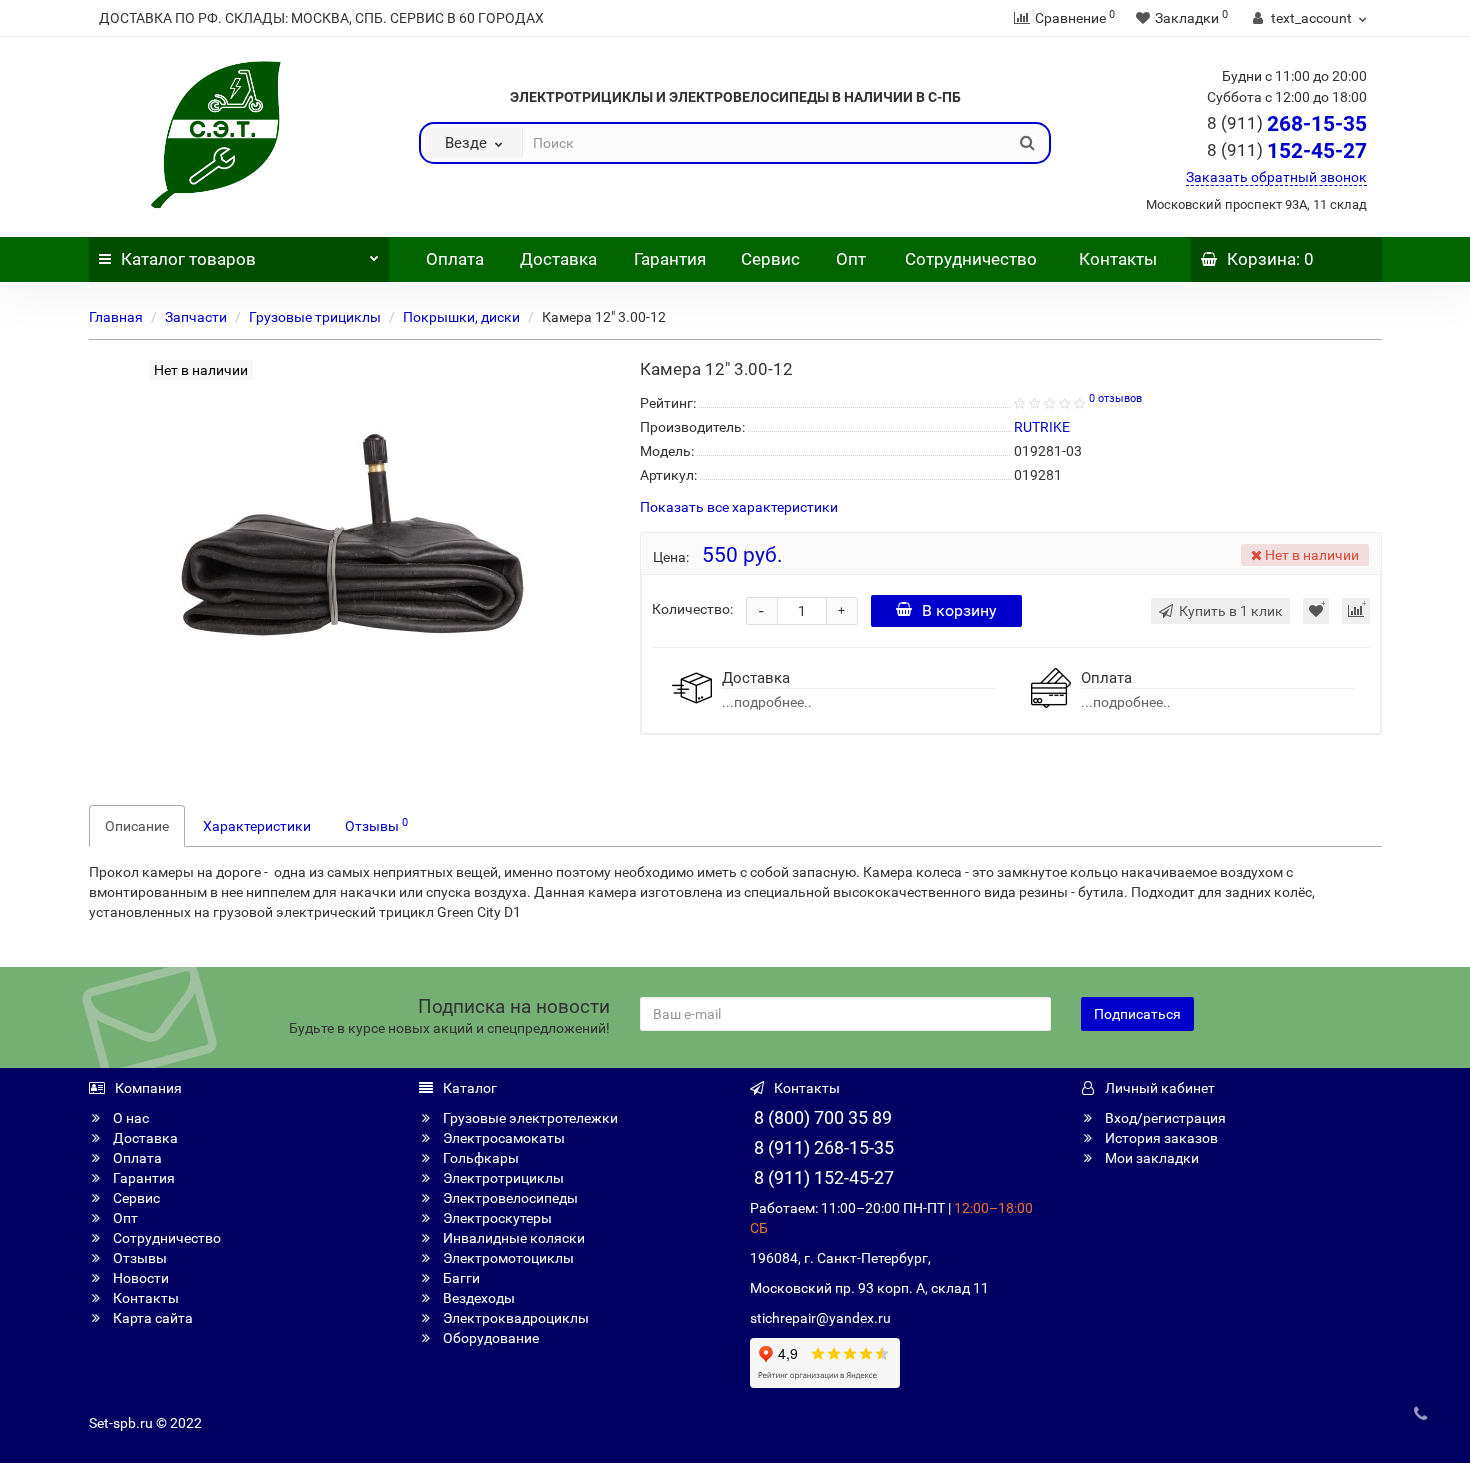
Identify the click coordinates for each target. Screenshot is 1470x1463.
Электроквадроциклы (514, 1318)
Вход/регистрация (1164, 1118)
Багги (460, 1278)
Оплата (453, 259)
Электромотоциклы (507, 1258)
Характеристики (257, 826)
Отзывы (376, 825)
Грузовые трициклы (315, 317)
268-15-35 (1287, 124)
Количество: (692, 609)
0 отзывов (1115, 398)
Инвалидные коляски (512, 1238)
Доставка (558, 259)
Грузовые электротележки (529, 1118)
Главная (116, 317)
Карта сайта (151, 1318)
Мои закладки (1150, 1158)
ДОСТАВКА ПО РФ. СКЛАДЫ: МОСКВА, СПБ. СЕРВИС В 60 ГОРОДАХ (321, 18)
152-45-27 (1287, 151)
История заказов (1160, 1138)
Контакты (1118, 259)
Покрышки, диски (461, 317)
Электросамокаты (502, 1138)
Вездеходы (477, 1298)
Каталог (188, 259)
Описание (137, 826)
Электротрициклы (502, 1178)
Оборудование (489, 1338)
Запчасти (196, 317)
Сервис (770, 259)
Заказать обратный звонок (1276, 177)
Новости (139, 1278)
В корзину (959, 610)
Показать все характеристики (739, 507)
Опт (849, 259)
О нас (129, 1118)
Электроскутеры (496, 1218)
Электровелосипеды (509, 1198)
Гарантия (670, 259)
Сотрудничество (971, 259)
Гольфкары (479, 1158)
